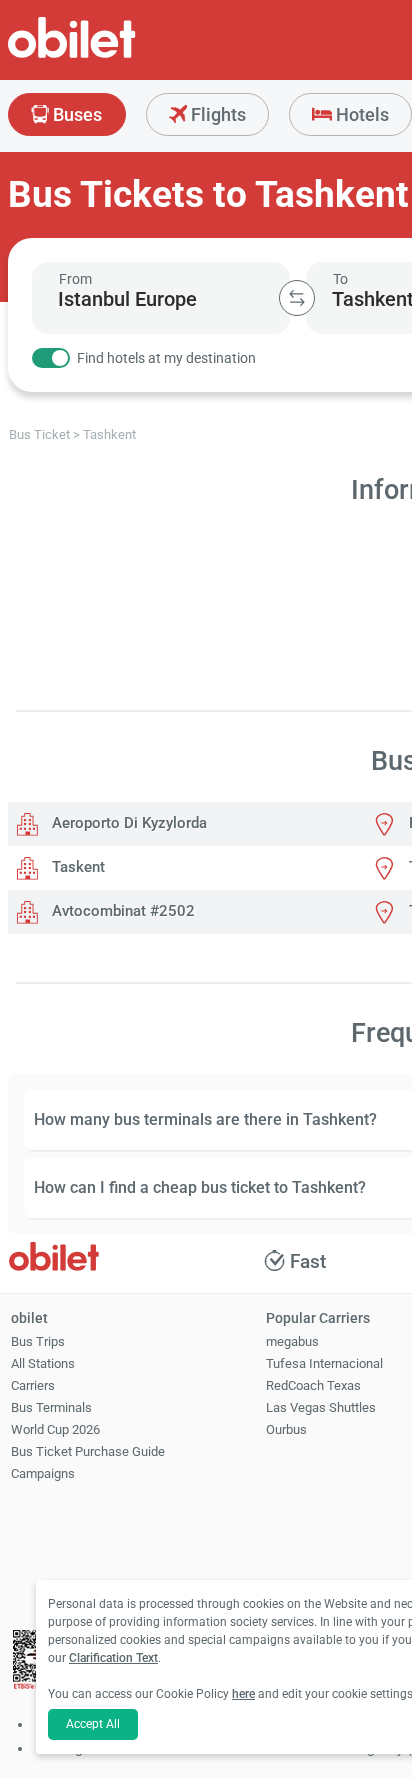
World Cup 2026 (55, 1429)
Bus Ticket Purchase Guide (88, 1451)
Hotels (360, 114)
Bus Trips (38, 1341)
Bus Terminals (51, 1407)
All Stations (43, 1363)
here (243, 1694)
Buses (75, 114)
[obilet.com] (120, 55)
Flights (216, 114)
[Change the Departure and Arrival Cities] (297, 298)
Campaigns (43, 1473)
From (75, 279)
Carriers (33, 1385)
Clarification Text (113, 1658)
